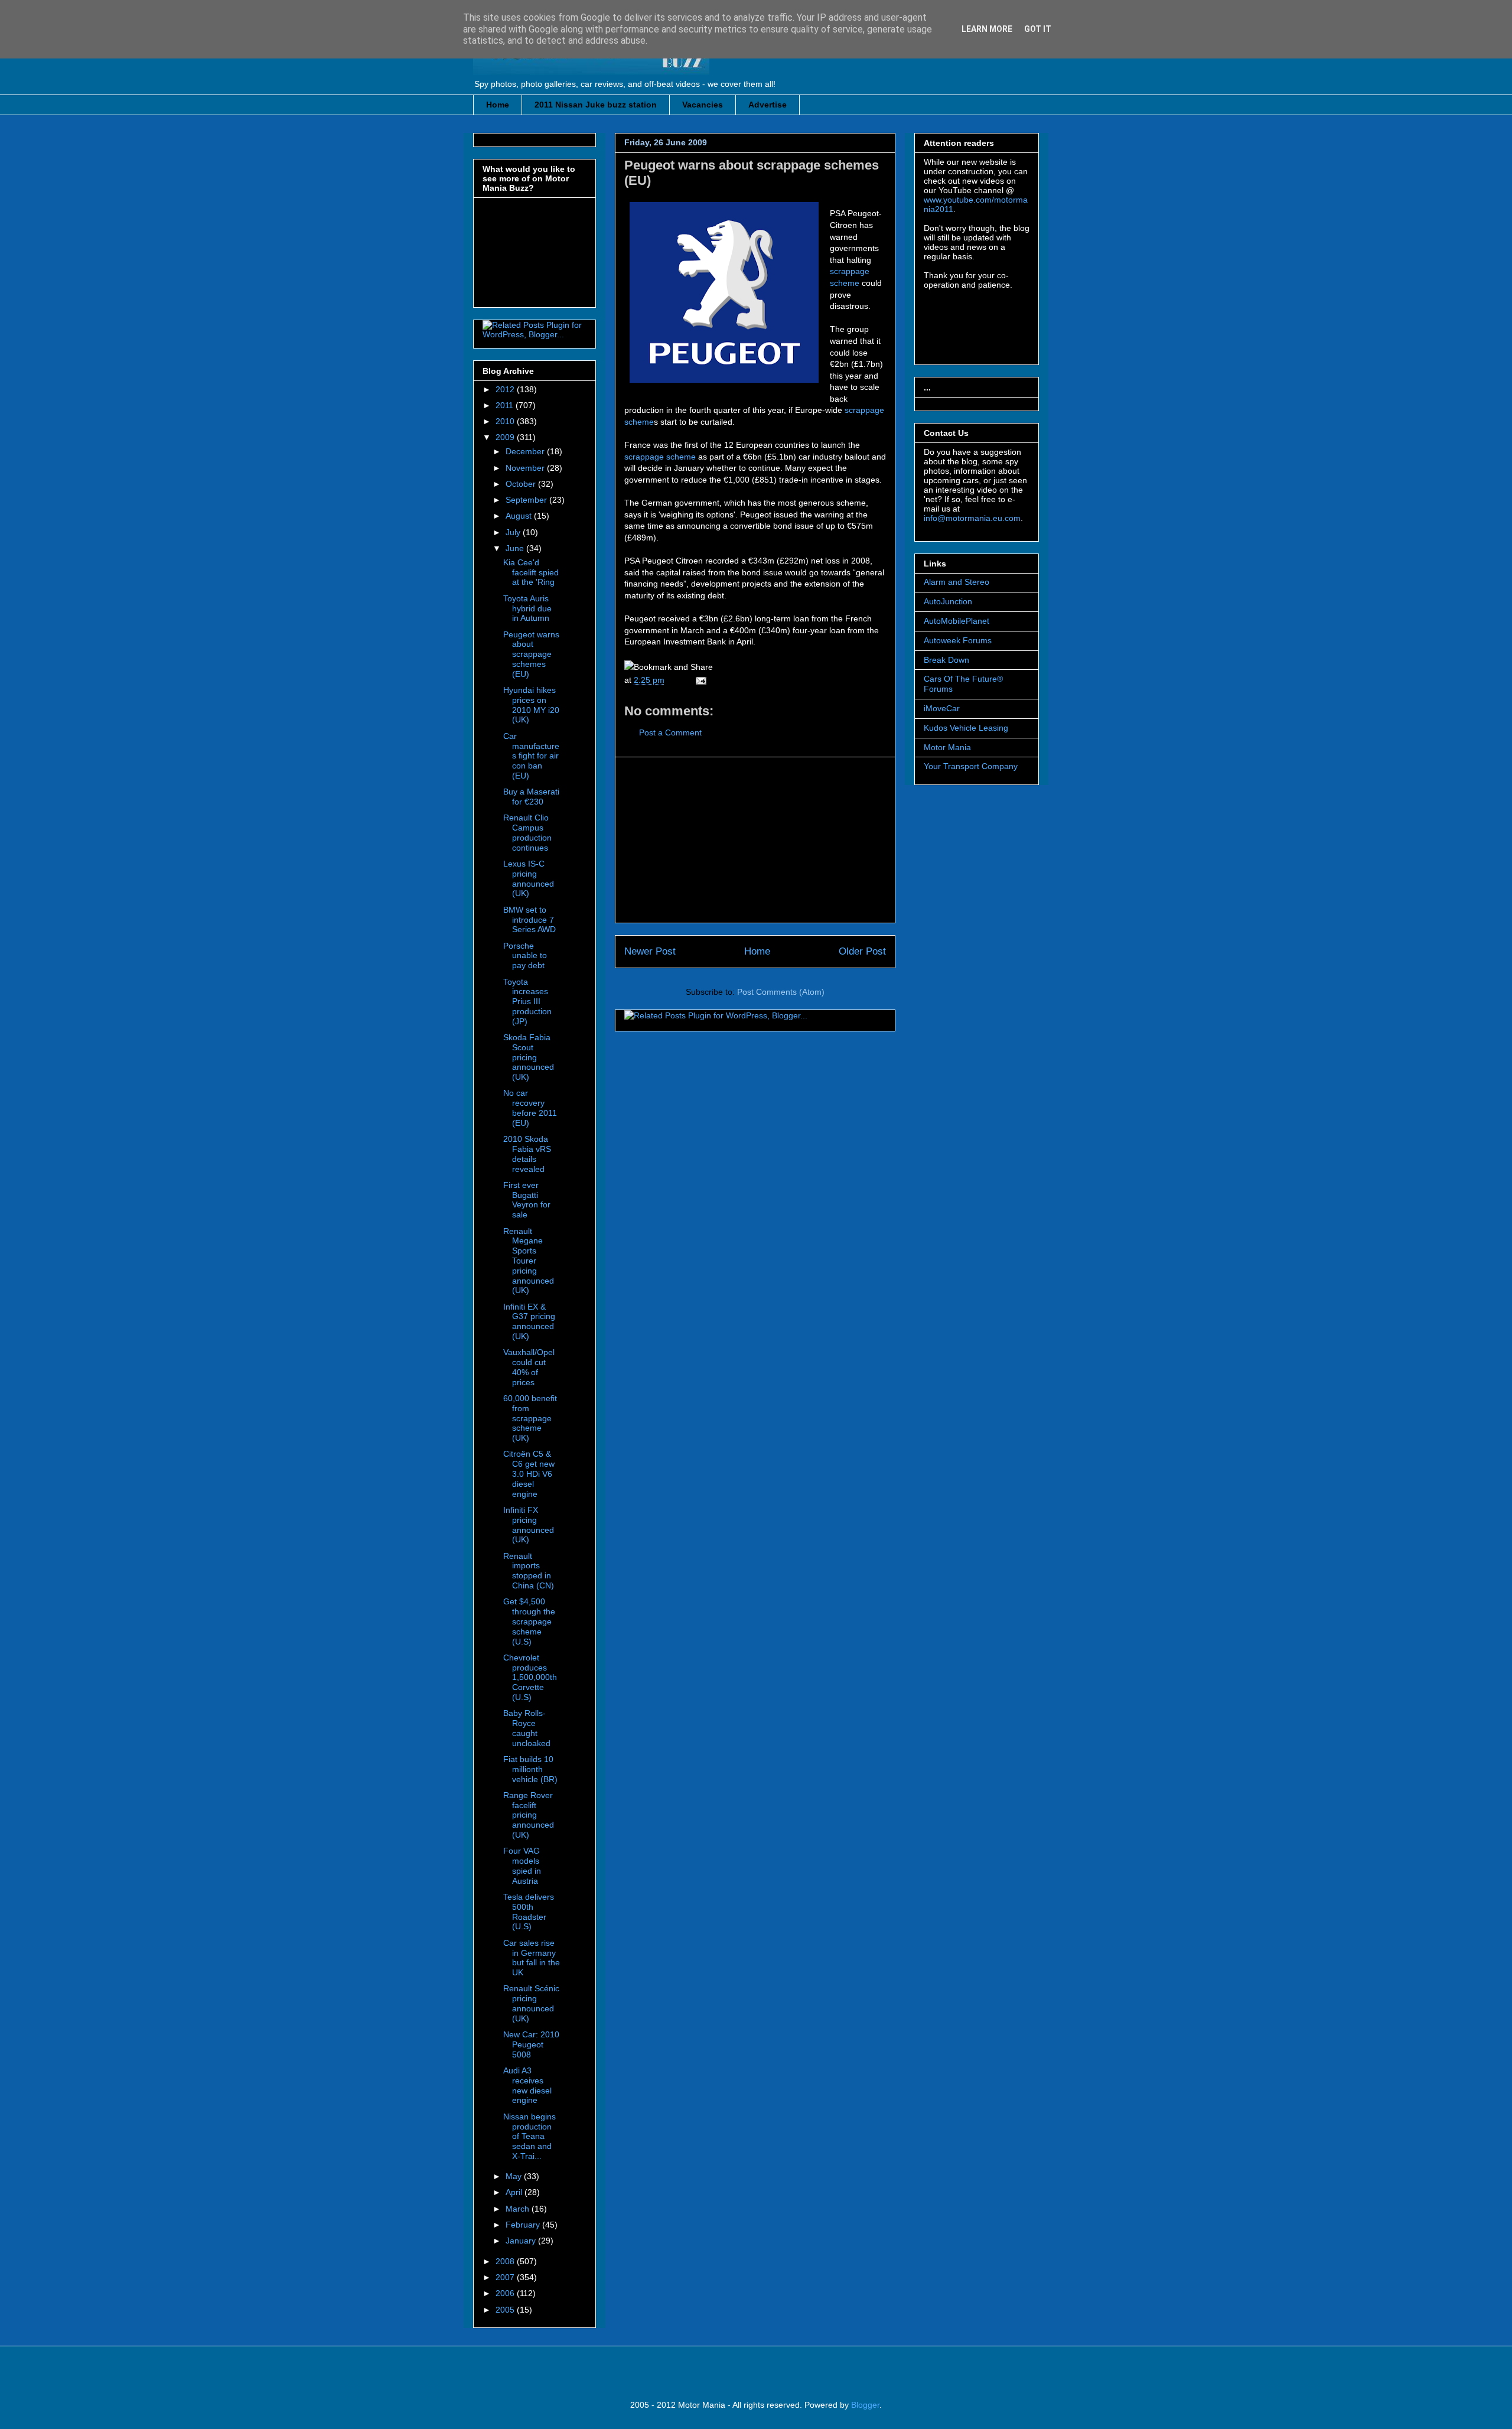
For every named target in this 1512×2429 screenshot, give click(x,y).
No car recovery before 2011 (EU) (530, 1108)
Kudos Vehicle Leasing (966, 728)
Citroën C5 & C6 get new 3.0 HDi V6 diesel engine (529, 1474)
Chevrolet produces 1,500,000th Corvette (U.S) (530, 1677)
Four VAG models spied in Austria (522, 1865)
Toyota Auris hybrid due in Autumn (527, 608)
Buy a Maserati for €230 (531, 797)
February (524, 2225)
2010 (506, 421)
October (522, 484)
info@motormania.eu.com (972, 518)
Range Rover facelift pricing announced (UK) (529, 1815)
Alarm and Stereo (957, 582)
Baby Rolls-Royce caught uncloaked (527, 1728)
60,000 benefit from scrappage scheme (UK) (530, 1418)
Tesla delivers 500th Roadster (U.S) (529, 1912)
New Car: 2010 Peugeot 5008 (531, 2044)
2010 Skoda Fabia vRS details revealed (527, 1154)
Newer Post (650, 951)
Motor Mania (947, 747)
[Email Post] (699, 680)
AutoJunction (948, 601)
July (514, 532)
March (519, 2209)
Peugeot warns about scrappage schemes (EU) (531, 654)
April (515, 2192)
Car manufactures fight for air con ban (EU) (531, 756)
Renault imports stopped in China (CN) (529, 1571)
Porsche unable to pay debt (525, 956)
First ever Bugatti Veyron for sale (527, 1200)
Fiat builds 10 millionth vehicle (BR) (530, 1769)
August (520, 516)
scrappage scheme (660, 457)
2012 (506, 389)
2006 (506, 2293)
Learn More (987, 29)
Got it (1038, 29)
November (526, 468)
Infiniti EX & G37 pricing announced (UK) (529, 1321)
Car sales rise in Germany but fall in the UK (532, 1958)
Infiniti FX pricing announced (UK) (529, 1525)
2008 (506, 2261)
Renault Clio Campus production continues (527, 832)
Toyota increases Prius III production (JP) (527, 1002)
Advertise (768, 105)
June (516, 548)
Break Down (946, 660)
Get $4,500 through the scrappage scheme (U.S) (529, 1621)
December (526, 451)
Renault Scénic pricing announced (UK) (531, 2003)
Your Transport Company (971, 766)
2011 (506, 405)
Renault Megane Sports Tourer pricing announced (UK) (529, 1261)
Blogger (865, 2405)
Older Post (862, 951)
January (522, 2241)
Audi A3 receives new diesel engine (527, 2085)
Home (498, 105)
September (527, 500)
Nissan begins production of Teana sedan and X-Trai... (529, 2136)
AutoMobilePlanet (957, 621)
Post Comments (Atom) (781, 992)
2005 (506, 2310)
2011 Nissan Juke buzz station (596, 105)
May (515, 2176)
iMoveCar (942, 708)
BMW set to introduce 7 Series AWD (529, 920)
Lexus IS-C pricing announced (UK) (529, 878)
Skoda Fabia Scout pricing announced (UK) (529, 1057)
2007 (506, 2277)
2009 (506, 437)
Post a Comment (670, 732)
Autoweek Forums (958, 640)
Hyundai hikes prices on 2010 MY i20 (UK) (531, 705)
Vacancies (703, 105)
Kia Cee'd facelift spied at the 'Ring (531, 572)
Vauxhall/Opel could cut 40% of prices (529, 1367)
